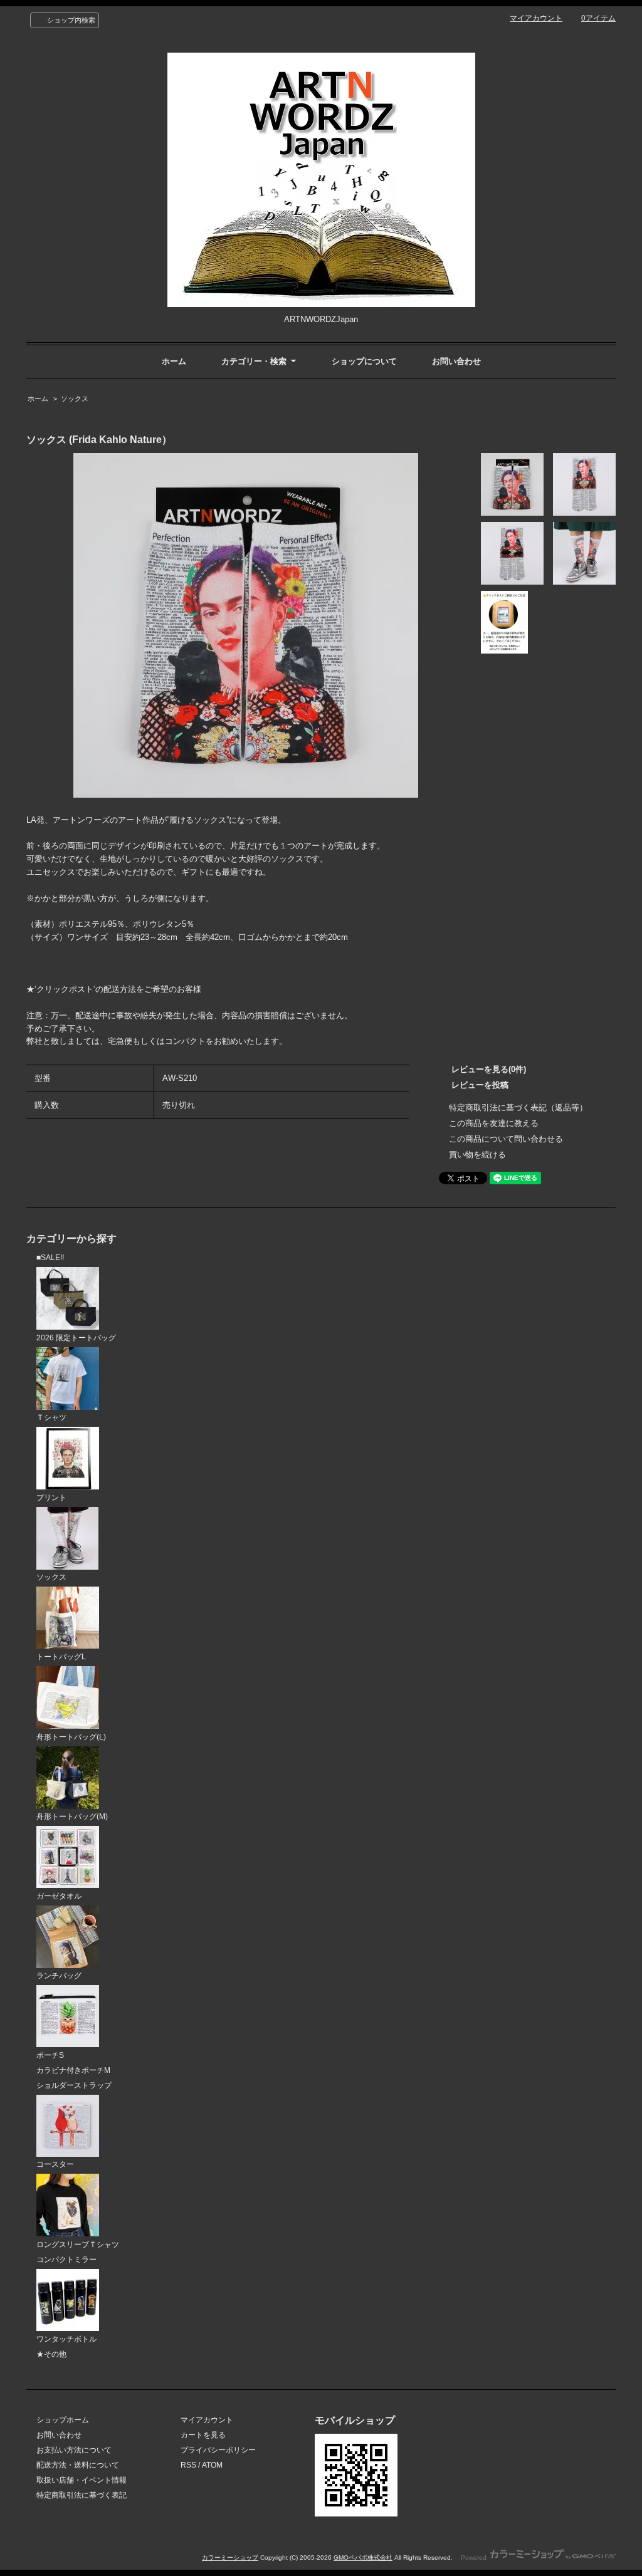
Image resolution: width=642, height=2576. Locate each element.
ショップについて (364, 361)
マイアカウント (536, 18)
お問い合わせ (456, 361)
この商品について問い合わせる (506, 1139)
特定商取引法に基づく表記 (82, 2495)
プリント (51, 1498)
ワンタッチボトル (66, 2339)
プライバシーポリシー (218, 2450)
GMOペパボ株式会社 (363, 2558)
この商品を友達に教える (494, 1123)
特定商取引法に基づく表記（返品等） (518, 1108)
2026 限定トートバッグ (76, 1338)
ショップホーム (63, 2420)
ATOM (212, 2465)
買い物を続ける (477, 1155)
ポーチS (50, 2055)
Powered (475, 2558)
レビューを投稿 (480, 1085)
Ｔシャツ (51, 1417)
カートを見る (203, 2435)
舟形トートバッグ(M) (72, 1817)
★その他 (51, 2354)
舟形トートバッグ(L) (71, 1737)
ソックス (75, 399)
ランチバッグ (59, 1976)
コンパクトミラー (66, 2260)
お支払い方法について (74, 2450)
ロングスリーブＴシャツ (78, 2245)
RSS (188, 2465)
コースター (55, 2164)
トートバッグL (61, 1657)
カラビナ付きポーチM (73, 2070)
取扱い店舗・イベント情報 (82, 2480)
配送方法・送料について (78, 2465)
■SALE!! (50, 1258)
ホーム (174, 361)
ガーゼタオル (59, 1896)
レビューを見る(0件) (489, 1069)
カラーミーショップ (230, 2558)
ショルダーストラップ (74, 2085)
